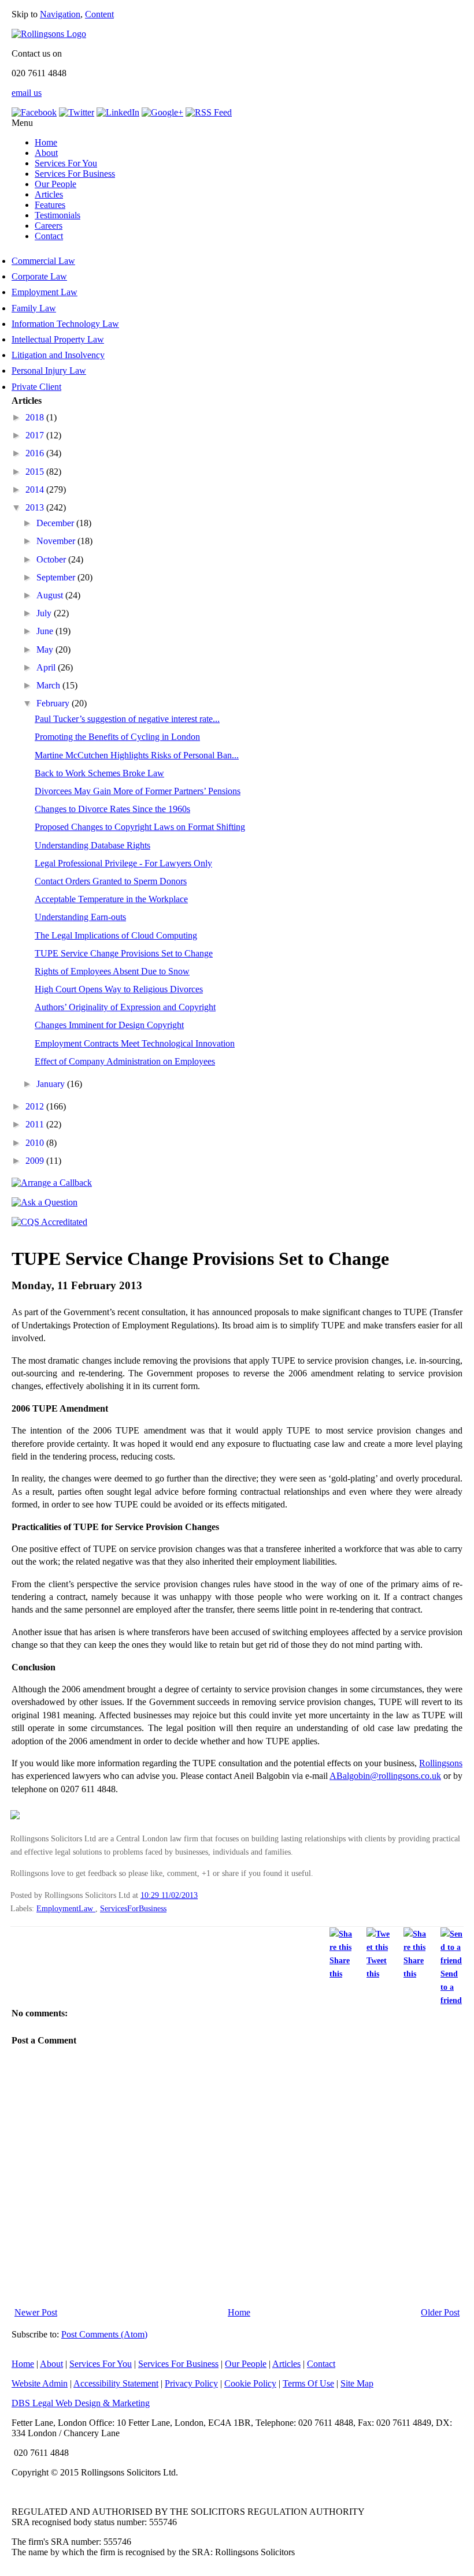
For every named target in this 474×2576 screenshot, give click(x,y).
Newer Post (36, 2312)
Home (46, 142)
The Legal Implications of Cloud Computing (116, 935)
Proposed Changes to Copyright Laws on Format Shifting (140, 827)
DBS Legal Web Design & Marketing (81, 2403)
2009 (36, 1161)
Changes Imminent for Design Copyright (109, 1025)
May (46, 649)
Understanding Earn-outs (80, 917)
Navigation (60, 14)
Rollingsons (441, 1763)
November (57, 541)
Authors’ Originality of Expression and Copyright (125, 1007)
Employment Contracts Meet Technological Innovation (135, 1043)
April (47, 667)
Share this (340, 1967)
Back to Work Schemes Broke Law (99, 773)
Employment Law (45, 292)
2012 (36, 1106)
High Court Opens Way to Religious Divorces (119, 989)
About (46, 153)
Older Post (440, 2312)
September (57, 577)
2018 (36, 417)
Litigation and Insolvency (58, 355)
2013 (36, 507)
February (54, 703)
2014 (36, 489)
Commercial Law (43, 261)
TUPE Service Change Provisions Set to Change (124, 953)
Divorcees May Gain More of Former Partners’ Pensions (138, 791)
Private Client (36, 387)
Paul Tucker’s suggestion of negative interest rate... (127, 719)
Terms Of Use (308, 2383)
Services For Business (75, 174)
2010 (36, 1143)
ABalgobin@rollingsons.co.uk (385, 1776)
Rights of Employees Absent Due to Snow (112, 971)
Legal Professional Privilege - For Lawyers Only (123, 863)
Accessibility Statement (116, 2383)
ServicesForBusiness (133, 1908)
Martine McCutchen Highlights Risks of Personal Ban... (137, 755)
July (45, 613)
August (51, 595)
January (52, 1084)
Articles (49, 194)
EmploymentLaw (66, 1908)
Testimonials (58, 215)
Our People (55, 184)
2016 (36, 453)
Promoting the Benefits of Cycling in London (117, 737)
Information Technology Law (65, 324)
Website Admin (40, 2383)
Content (99, 14)
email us (27, 93)
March (49, 685)
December (56, 523)
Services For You (66, 163)
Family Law (34, 308)
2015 (36, 472)
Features (50, 205)
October (52, 559)
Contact (49, 236)
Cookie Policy (250, 2383)
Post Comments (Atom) (104, 2334)
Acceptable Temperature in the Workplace (111, 899)
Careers (49, 226)
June (46, 631)
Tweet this (377, 1967)
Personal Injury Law (49, 371)
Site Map (357, 2383)
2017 (36, 435)
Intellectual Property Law (58, 339)
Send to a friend (451, 1987)
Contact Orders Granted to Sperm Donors (111, 881)
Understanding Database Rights (92, 845)
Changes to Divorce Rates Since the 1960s (112, 809)
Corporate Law (39, 276)
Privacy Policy (191, 2383)
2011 (36, 1124)
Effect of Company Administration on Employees (125, 1061)
